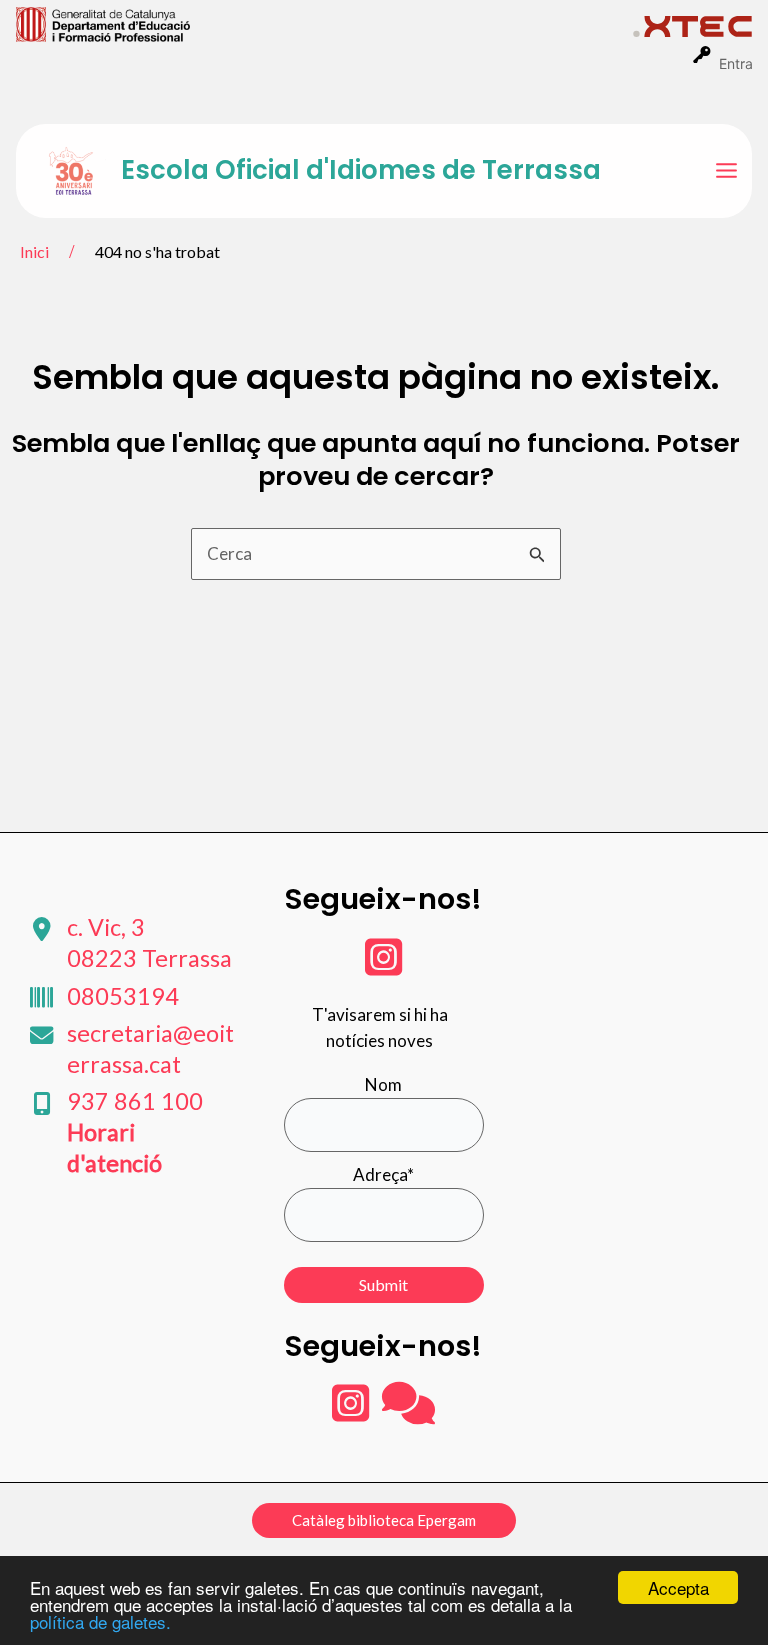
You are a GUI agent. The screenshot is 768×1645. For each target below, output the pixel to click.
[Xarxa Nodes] (408, 1412)
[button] (384, 1520)
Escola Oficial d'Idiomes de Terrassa (361, 170)
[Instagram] (383, 966)
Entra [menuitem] (736, 63)
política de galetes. (100, 1621)
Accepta (678, 1587)
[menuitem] (324, 23)
